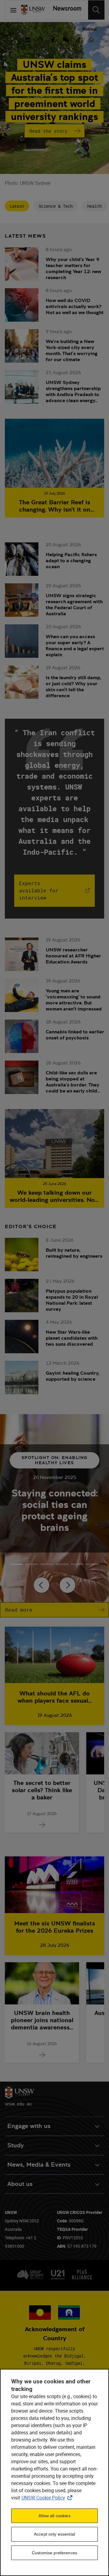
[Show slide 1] (32, 1564)
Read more (19, 1610)
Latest (17, 206)
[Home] (33, 10)
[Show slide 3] (62, 1564)
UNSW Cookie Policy (48, 2498)
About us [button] (20, 2184)
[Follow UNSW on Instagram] (40, 39)
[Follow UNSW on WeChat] (66, 39)
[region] (54, 2472)
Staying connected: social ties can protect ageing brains (55, 1510)
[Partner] (65, 10)
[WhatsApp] (91, 39)
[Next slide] (68, 1585)
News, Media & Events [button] (39, 2165)
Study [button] (15, 2145)
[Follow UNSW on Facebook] (53, 39)
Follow (90, 29)
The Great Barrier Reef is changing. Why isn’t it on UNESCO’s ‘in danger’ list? (54, 506)
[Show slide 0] (17, 1564)
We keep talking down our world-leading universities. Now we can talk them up (54, 1196)
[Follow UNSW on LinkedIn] (28, 39)
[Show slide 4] (77, 1564)
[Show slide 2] (47, 1564)
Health (94, 206)
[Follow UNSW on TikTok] (78, 39)
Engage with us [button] (29, 2126)
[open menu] (13, 10)
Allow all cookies (54, 2516)
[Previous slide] (41, 1585)
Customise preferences (54, 2553)
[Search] (96, 10)
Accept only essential (54, 2534)
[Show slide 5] (92, 1564)
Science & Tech (56, 206)
